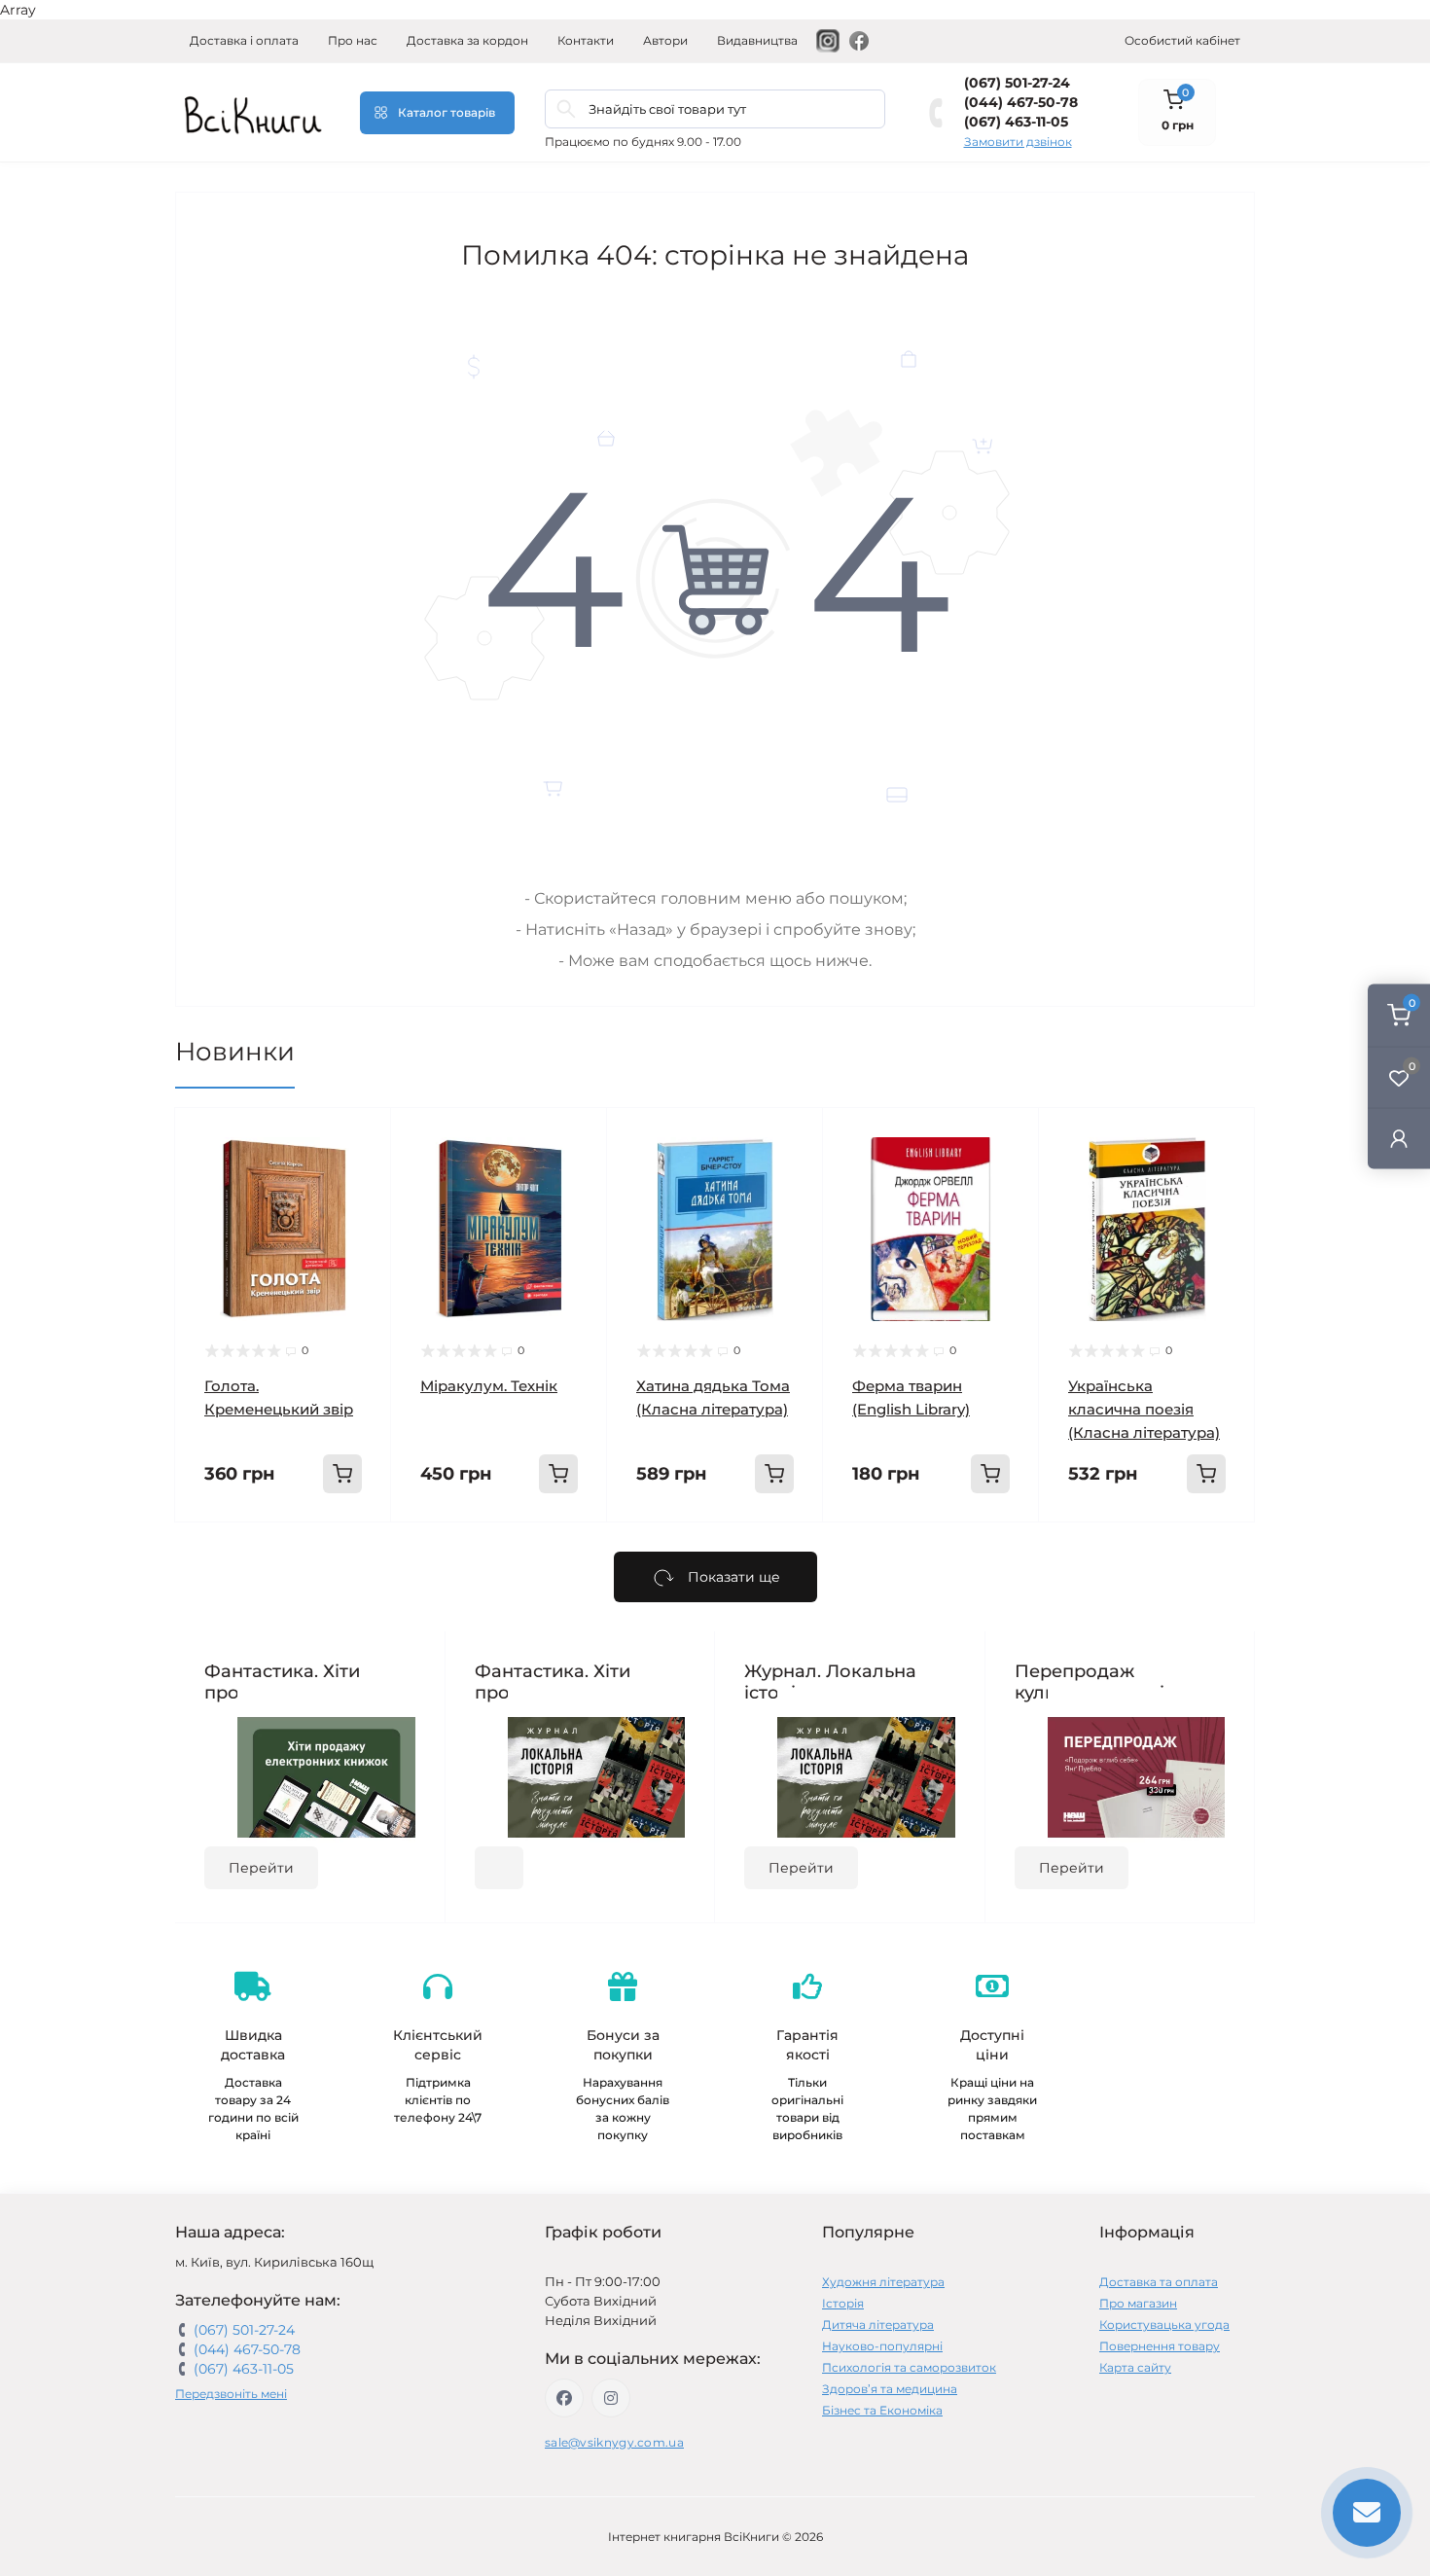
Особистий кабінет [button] (1182, 40)
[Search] (566, 109)
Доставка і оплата (244, 40)
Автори (665, 40)
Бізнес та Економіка (882, 2410)
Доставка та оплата (1159, 2282)
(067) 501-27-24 (1017, 83)
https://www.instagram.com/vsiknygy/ (611, 2398)
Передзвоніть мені (231, 2394)
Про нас (353, 40)
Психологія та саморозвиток (909, 2367)
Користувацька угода (1164, 2325)
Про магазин (1138, 2303)
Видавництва (757, 40)
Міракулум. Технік (489, 1386)
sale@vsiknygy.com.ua (614, 2442)
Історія (843, 2303)
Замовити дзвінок (1018, 142)
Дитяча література (878, 2325)
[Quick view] (362, 1137)
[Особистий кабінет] (1399, 1138)
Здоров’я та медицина (890, 2389)
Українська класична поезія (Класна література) (1144, 1409)
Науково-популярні (882, 2346)
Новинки (235, 1052)
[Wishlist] (362, 1174)
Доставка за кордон (467, 40)
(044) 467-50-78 (1021, 102)
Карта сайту (1135, 2367)
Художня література (883, 2282)
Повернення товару (1160, 2346)
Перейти (261, 1868)
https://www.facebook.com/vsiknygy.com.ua (564, 2398)
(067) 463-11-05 (1016, 122)
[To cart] (342, 1474)
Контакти (586, 40)
